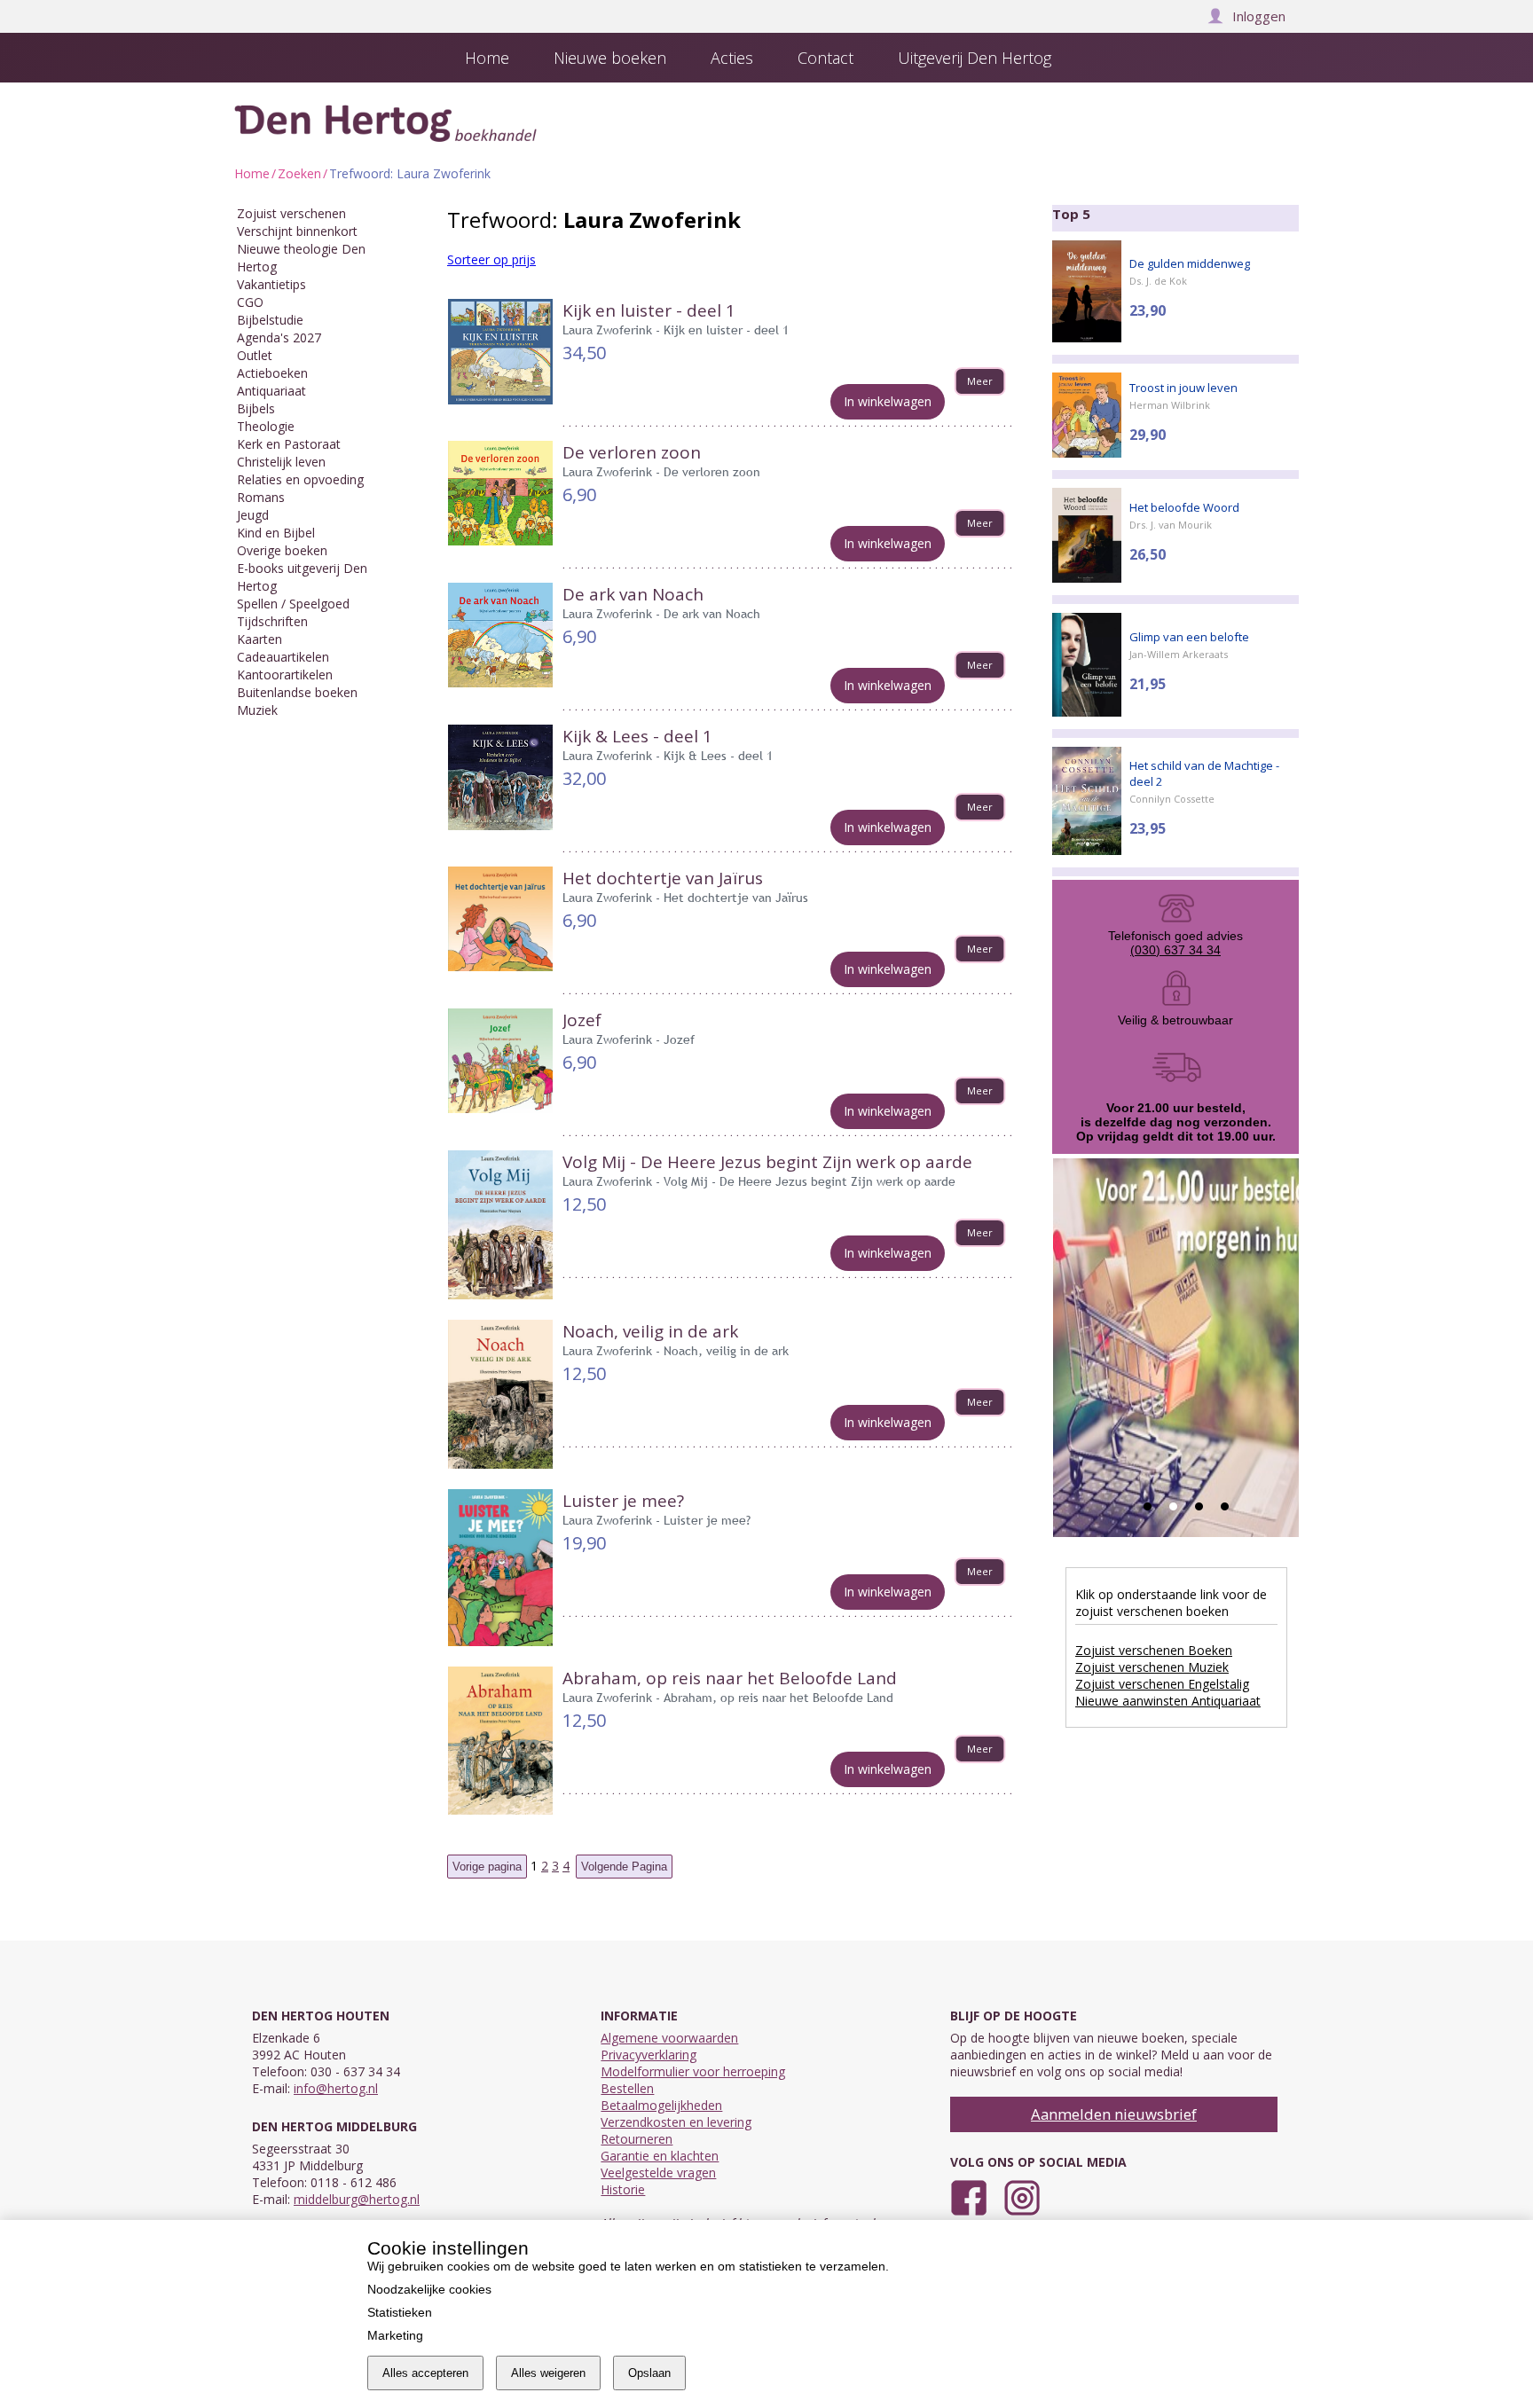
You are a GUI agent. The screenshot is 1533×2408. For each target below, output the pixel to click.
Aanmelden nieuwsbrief (1114, 2114)
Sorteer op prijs (491, 259)
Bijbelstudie (270, 320)
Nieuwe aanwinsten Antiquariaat (1168, 1701)
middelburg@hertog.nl (357, 2199)
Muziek (257, 710)
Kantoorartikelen (285, 675)
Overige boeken (282, 550)
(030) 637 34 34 (1175, 950)
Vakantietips (271, 284)
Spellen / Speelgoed (293, 604)
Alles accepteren (425, 2373)
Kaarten (259, 639)
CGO (250, 302)
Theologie (266, 426)
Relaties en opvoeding (300, 479)
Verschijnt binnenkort (297, 231)
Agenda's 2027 (279, 337)
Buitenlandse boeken (297, 692)
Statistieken (400, 2312)
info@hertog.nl (336, 2088)
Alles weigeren (548, 2373)
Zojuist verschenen (291, 213)
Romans (261, 497)
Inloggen (1259, 16)
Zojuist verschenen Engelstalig (1162, 1684)
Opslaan (649, 2373)
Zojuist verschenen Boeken (1154, 1650)
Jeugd (253, 515)
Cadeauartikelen (283, 657)
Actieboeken (272, 373)
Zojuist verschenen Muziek (1152, 1667)
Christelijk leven (281, 462)
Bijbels (256, 408)
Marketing (395, 2335)
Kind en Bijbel (276, 533)
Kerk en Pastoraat (289, 444)
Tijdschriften (272, 621)
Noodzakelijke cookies (429, 2289)
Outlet (255, 355)
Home (252, 173)
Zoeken (299, 173)
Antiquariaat (271, 391)
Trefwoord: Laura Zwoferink (410, 173)
